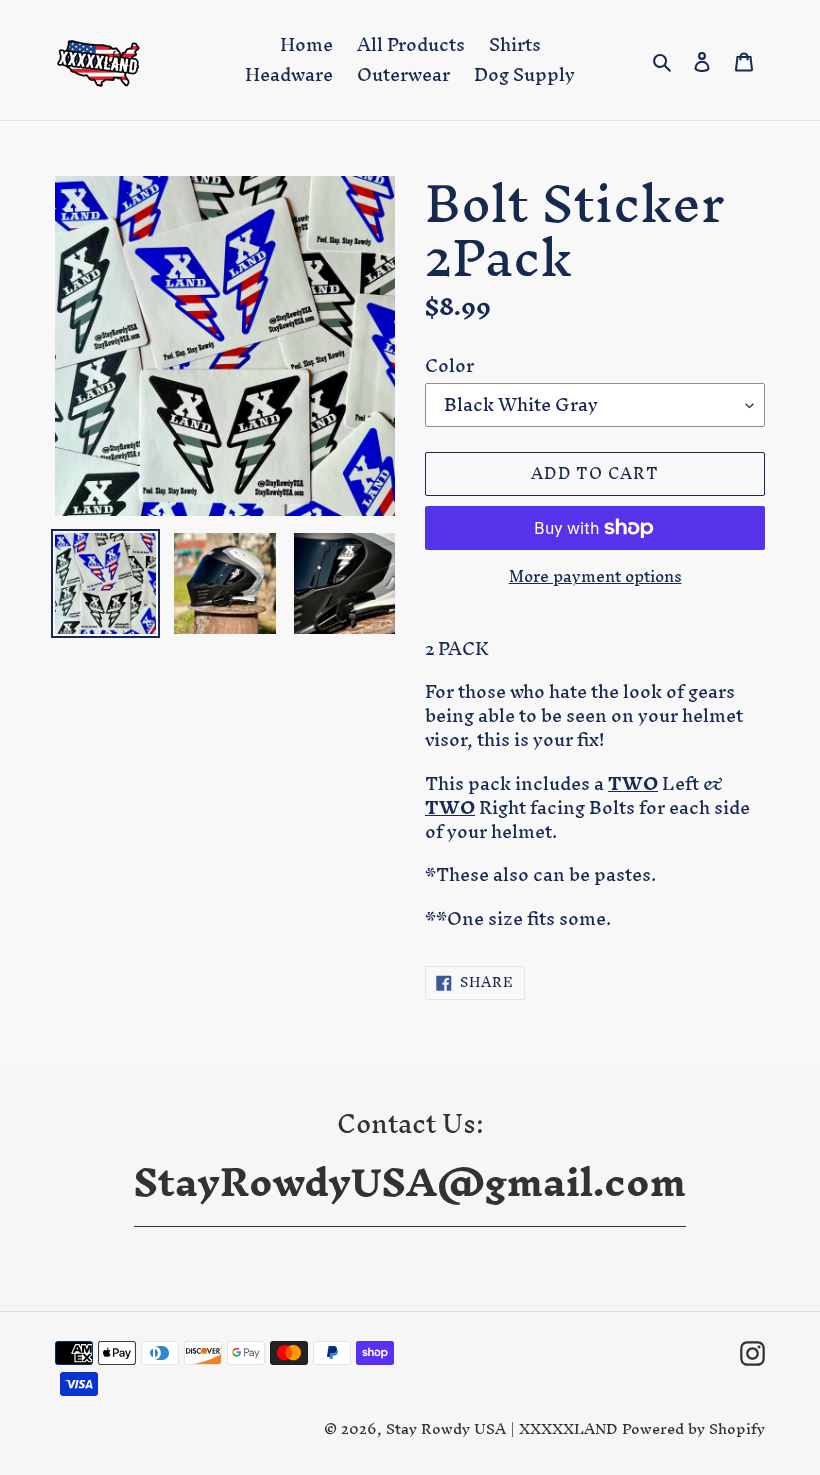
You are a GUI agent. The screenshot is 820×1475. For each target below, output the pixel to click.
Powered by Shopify (693, 1428)
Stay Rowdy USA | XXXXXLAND (504, 1428)
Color (449, 366)
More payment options (595, 576)
